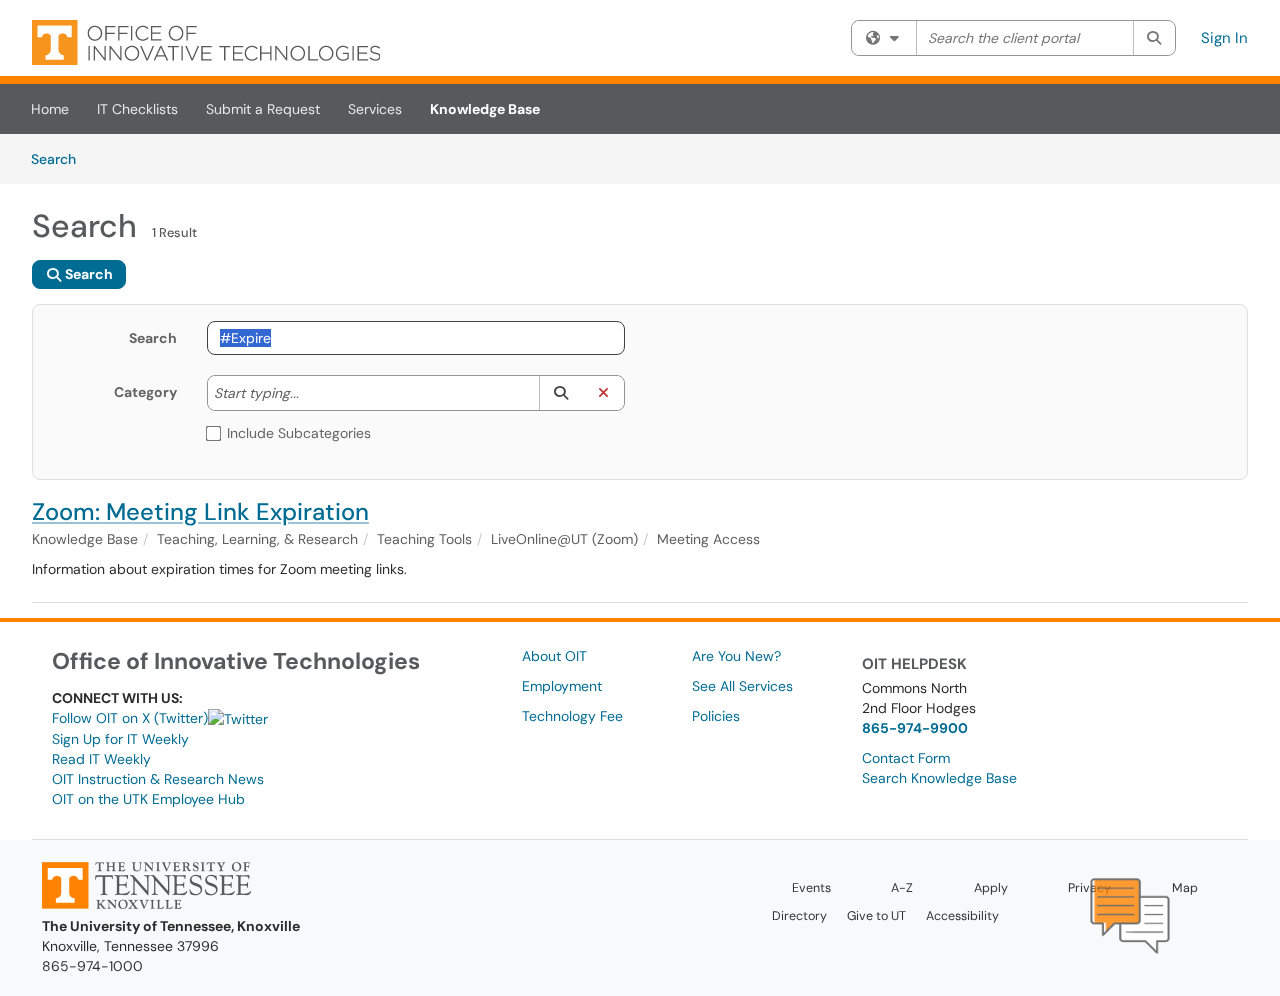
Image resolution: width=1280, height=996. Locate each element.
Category (145, 392)
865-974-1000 (92, 966)
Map (1185, 888)
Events (811, 888)
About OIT (554, 656)
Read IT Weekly (101, 759)
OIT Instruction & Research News (158, 779)
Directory (799, 916)
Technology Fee (572, 716)
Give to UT (876, 916)
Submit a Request (263, 109)
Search (60, 158)
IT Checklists (137, 109)
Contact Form (906, 758)
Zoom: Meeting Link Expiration (200, 511)
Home (50, 109)
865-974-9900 (915, 728)
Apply (991, 888)
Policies (716, 716)
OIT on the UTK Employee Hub (148, 799)
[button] (560, 393)
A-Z (902, 888)
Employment (562, 686)
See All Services (742, 686)
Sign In (1224, 38)
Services (375, 109)
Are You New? (736, 656)
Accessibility (962, 916)
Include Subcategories (299, 433)
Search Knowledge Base (939, 778)
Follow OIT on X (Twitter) (130, 718)
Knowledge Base (485, 109)
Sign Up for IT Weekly (120, 739)
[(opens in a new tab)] (206, 42)
